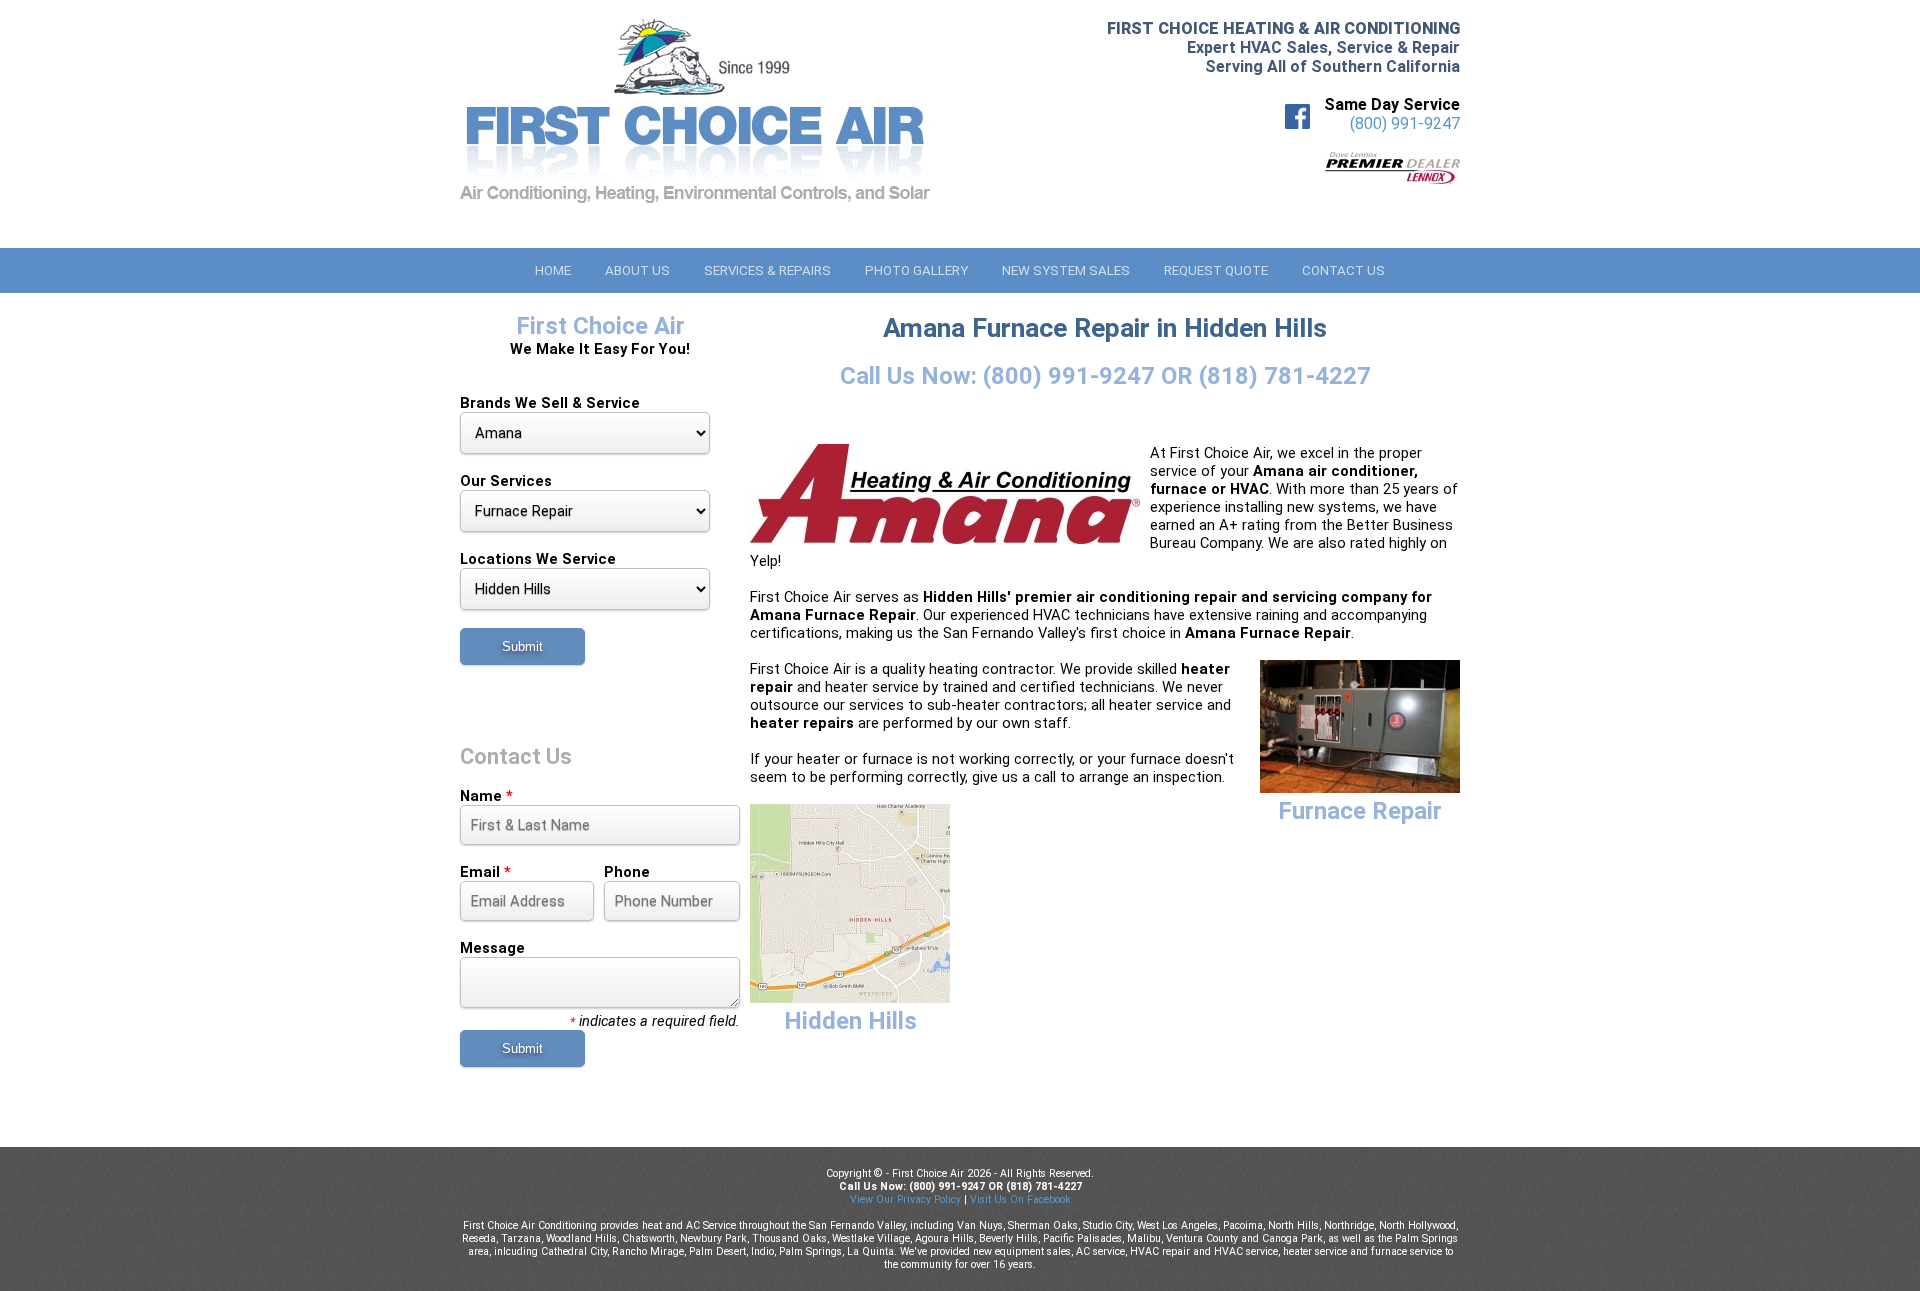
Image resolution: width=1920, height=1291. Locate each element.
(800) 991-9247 (1405, 123)
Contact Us (1343, 270)
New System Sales (1066, 270)
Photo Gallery (916, 270)
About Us (637, 270)
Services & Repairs (767, 270)
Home (553, 270)
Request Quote (1216, 270)
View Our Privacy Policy (905, 1199)
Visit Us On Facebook (1020, 1199)
